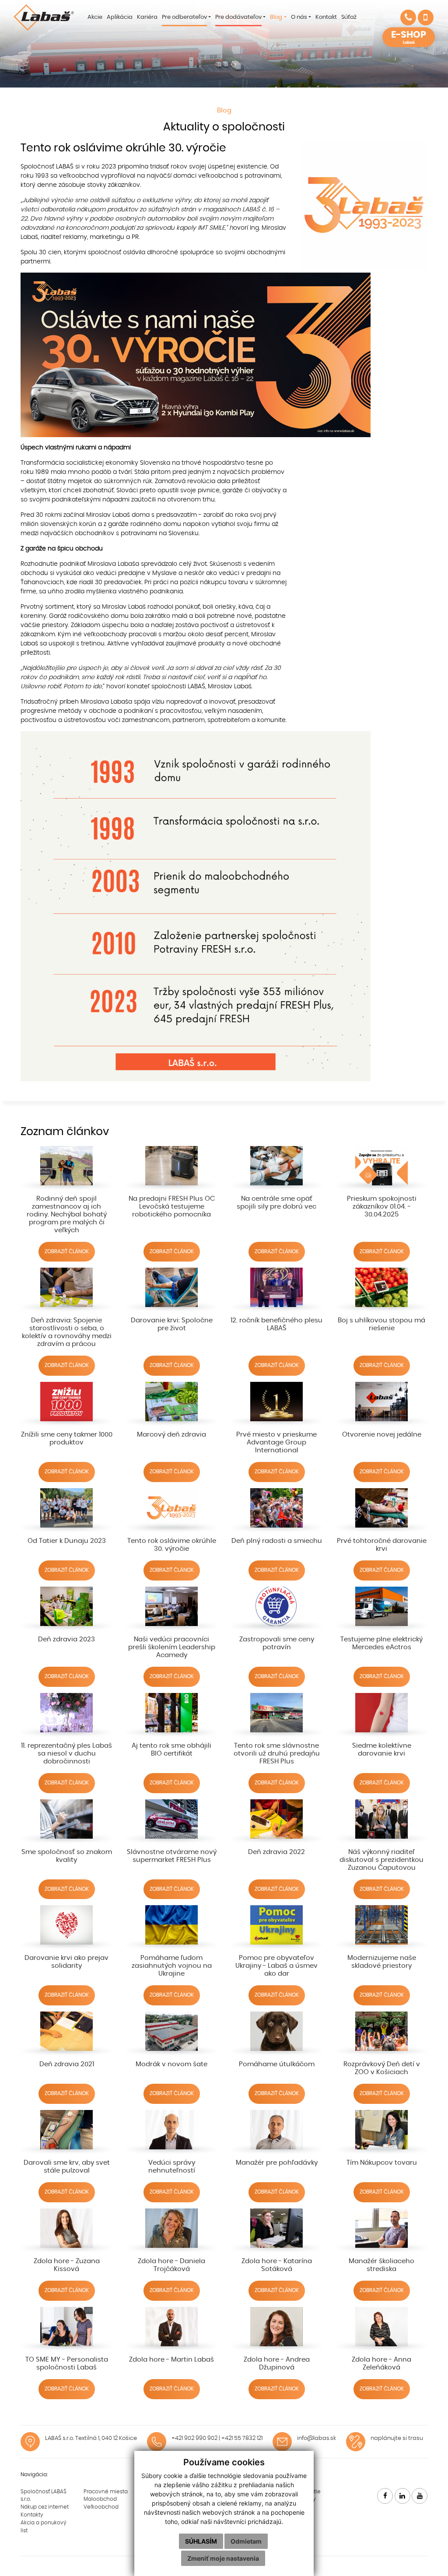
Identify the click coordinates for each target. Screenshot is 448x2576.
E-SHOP (409, 37)
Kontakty (32, 2515)
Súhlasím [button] (201, 2541)
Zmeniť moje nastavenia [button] (223, 2558)
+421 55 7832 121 (242, 2438)
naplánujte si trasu (397, 2438)
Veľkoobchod (101, 2507)
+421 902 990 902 (194, 2438)
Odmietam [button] (246, 2541)
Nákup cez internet (45, 2507)
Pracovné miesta (106, 2492)
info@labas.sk (317, 2438)
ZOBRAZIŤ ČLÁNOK (67, 1251)
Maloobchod (100, 2499)
